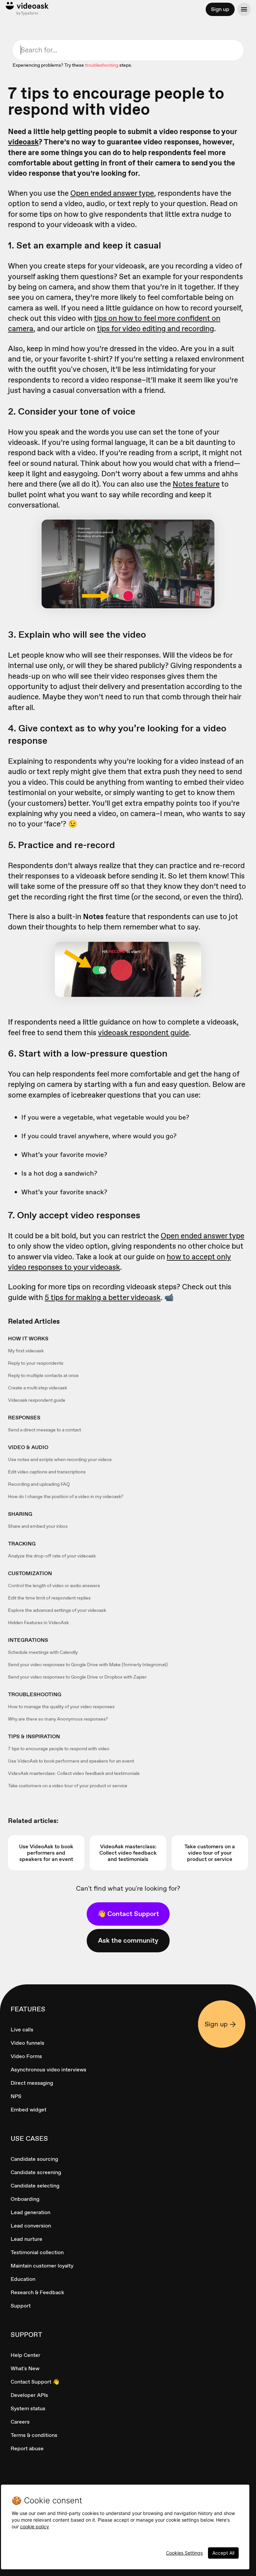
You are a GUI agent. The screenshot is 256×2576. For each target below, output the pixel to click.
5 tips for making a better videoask (103, 1297)
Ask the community (128, 1940)
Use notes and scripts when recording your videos (60, 1459)
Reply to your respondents (36, 1363)
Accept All (223, 2553)
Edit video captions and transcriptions (47, 1472)
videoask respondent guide (143, 1033)
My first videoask (26, 1351)
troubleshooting (102, 65)
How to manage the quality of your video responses (61, 1707)
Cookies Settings (184, 2553)
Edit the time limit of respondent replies (49, 1598)
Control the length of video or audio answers (54, 1585)
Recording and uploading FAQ (39, 1484)
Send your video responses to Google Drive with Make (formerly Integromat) (88, 1665)
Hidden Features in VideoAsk (38, 1623)
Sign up (220, 9)
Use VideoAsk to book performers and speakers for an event (71, 1761)
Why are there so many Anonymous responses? (58, 1719)
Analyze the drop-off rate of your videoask (52, 1556)
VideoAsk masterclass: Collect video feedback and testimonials (74, 1773)
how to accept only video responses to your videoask (119, 1262)
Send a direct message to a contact (44, 1430)
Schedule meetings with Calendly (43, 1652)
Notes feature (196, 484)
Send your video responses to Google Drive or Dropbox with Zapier (77, 1677)
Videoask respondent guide (37, 1400)
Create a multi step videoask (37, 1388)
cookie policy (34, 2526)
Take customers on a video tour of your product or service (68, 1786)
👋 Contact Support (128, 1914)
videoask (23, 142)
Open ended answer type (112, 193)
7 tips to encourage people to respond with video (59, 1749)
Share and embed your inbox (38, 1526)
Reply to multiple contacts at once (43, 1375)
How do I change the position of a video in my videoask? (66, 1496)
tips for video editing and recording (155, 329)
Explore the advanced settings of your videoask (57, 1610)
